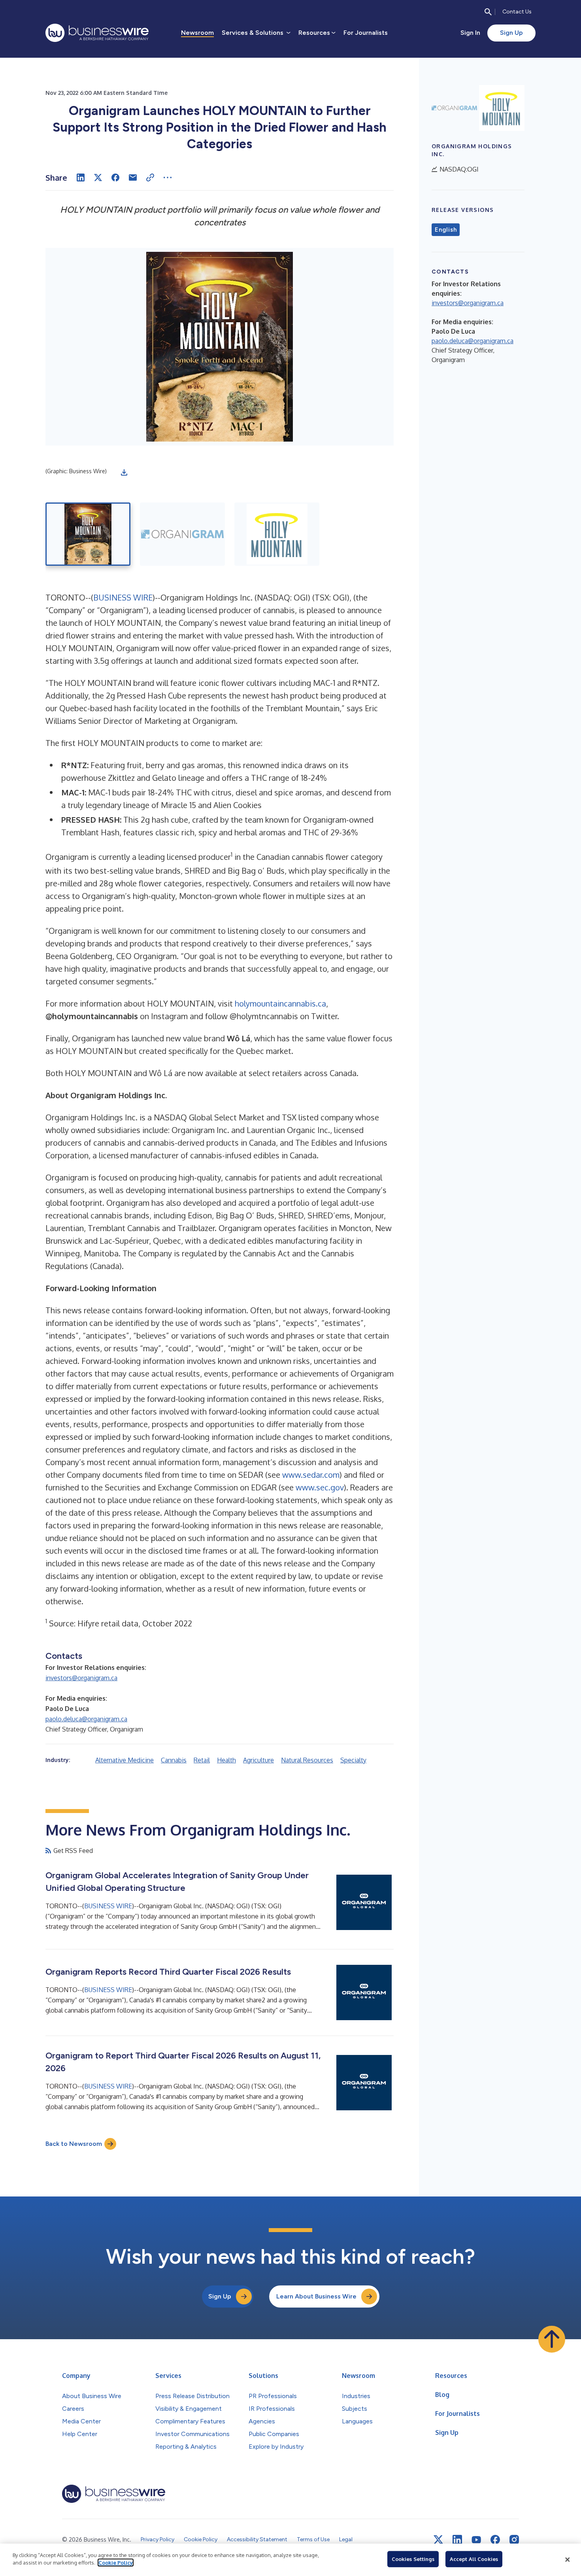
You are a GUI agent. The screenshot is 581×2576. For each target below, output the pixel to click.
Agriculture (258, 1760)
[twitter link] (438, 2540)
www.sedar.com (311, 1475)
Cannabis (174, 1760)
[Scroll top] (552, 2339)
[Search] (488, 12)
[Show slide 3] (277, 534)
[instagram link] (514, 2540)
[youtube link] (476, 2540)
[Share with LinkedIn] (81, 178)
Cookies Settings (413, 2559)
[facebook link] (495, 2540)
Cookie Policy (116, 2563)
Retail (202, 1760)
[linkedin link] (457, 2540)
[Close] (568, 2560)
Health (226, 1760)
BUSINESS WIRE (123, 597)
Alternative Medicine (124, 1760)
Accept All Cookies (474, 2559)
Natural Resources (307, 1760)
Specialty (353, 1760)
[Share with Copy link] (150, 178)
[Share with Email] (133, 178)
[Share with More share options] (168, 178)
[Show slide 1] (88, 534)
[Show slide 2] (182, 534)
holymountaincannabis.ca (280, 1003)
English (446, 230)
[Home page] (97, 33)
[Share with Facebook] (115, 178)
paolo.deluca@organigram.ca (86, 1719)
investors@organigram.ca (81, 1678)
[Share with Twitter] (98, 178)
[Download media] (124, 472)
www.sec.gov (320, 1487)
